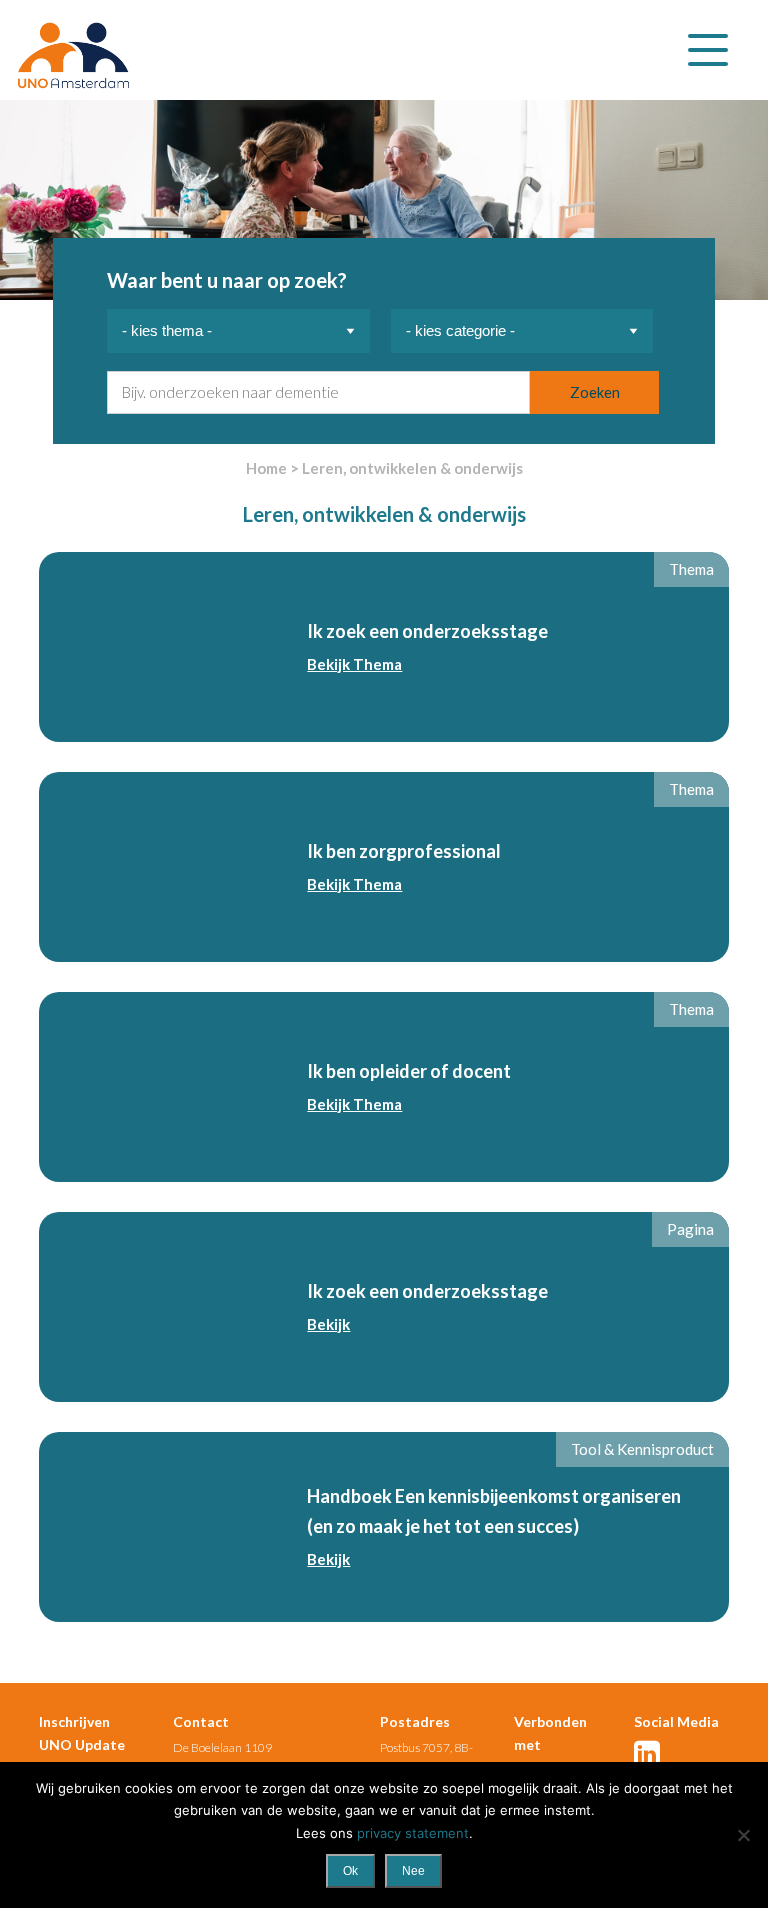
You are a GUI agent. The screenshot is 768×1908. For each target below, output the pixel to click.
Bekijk (328, 1324)
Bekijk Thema (354, 664)
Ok (350, 1871)
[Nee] (743, 1835)
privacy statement (413, 1833)
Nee (413, 1871)
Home (266, 468)
